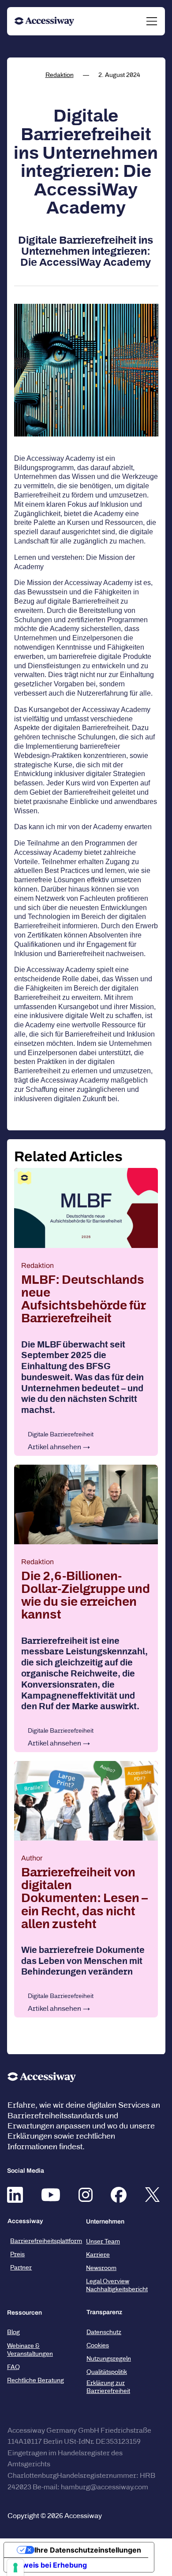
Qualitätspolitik (107, 2372)
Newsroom (101, 2268)
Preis (17, 2254)
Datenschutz (104, 2332)
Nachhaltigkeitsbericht (117, 2289)
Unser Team (103, 2241)
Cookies (98, 2345)
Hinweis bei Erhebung (49, 2565)
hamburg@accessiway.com (105, 2487)
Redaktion (60, 75)
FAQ (13, 2367)
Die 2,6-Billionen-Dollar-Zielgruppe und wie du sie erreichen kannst (86, 1595)
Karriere (98, 2255)
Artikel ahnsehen (54, 1447)
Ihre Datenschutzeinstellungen (88, 2550)
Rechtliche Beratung (36, 2380)
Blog (13, 2332)
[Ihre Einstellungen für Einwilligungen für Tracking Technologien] (15, 2568)
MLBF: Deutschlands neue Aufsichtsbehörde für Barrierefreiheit (83, 1299)
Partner (21, 2268)
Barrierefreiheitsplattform (46, 2241)
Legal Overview (108, 2281)
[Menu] (152, 21)
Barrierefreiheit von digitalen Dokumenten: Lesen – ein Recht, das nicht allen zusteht (84, 1898)
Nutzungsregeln (109, 2359)
